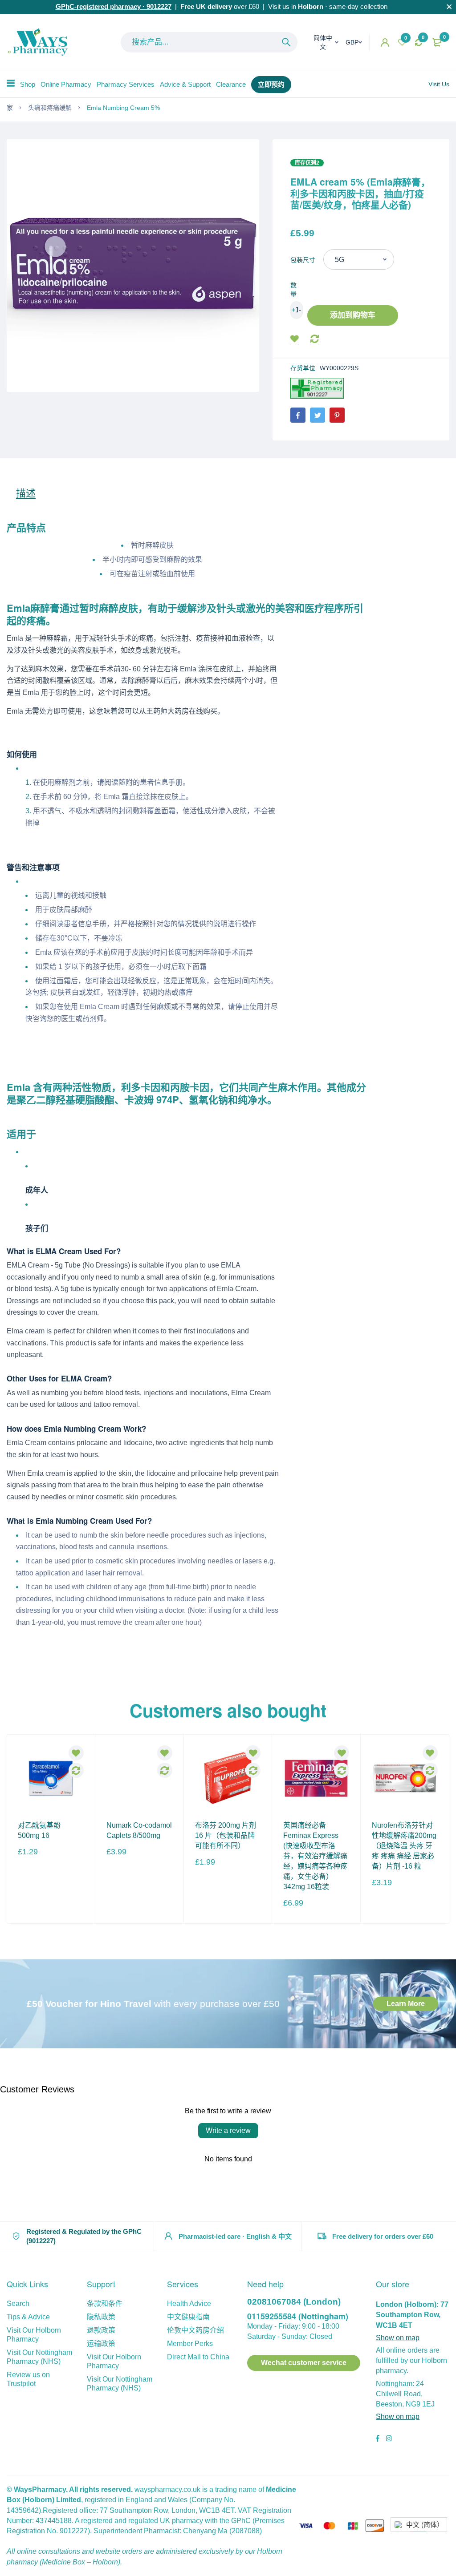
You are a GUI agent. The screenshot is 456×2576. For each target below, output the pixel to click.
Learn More (406, 2004)
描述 (26, 493)
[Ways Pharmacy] (40, 42)
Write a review (228, 2130)
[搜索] (286, 42)
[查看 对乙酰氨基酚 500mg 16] (51, 1778)
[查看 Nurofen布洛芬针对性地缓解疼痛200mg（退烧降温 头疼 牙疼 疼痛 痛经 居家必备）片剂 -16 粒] (405, 1778)
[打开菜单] (11, 83)
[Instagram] (389, 2439)
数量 (293, 290)
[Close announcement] (449, 7)
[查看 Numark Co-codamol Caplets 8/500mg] (139, 1778)
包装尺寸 (303, 260)
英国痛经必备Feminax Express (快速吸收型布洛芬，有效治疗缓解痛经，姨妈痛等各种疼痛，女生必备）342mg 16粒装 (315, 1856)
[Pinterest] (337, 415)
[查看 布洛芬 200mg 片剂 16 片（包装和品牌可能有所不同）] (228, 1778)
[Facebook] (298, 415)
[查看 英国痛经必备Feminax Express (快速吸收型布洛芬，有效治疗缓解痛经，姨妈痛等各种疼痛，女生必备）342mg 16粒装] (316, 1778)
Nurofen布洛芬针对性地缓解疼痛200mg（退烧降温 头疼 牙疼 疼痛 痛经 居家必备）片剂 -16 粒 (404, 1846)
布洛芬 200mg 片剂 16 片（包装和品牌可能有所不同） (226, 1835)
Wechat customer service (304, 2363)
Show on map (398, 2338)
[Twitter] (318, 415)
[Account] (385, 42)
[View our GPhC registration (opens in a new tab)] (317, 388)
